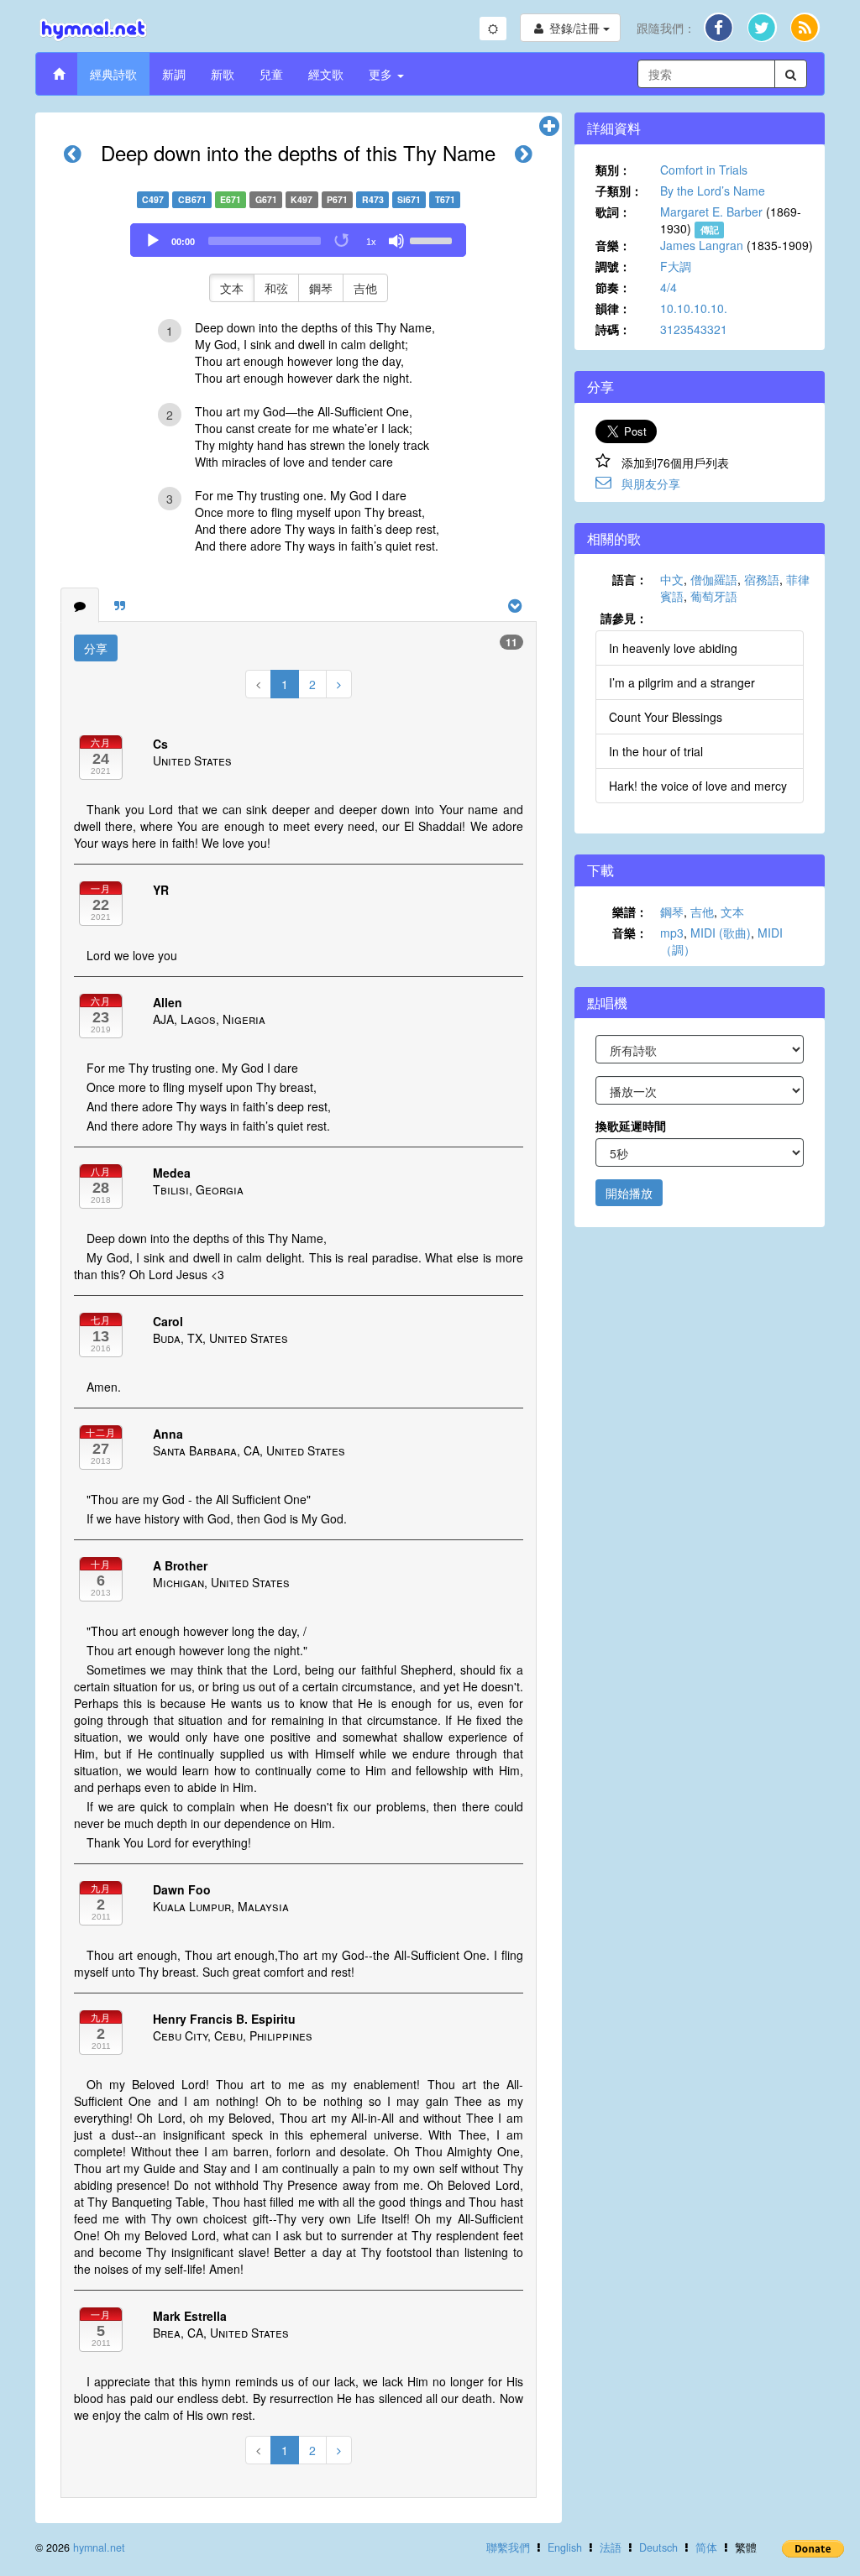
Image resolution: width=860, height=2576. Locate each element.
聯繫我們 (508, 2547)
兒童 (271, 74)
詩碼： (613, 329)
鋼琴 (321, 288)
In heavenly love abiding (673, 648)
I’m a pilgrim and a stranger (682, 682)
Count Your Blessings (666, 717)
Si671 (409, 199)
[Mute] (396, 241)
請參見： (624, 618)
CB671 (192, 199)
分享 (96, 648)
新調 (174, 74)
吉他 (365, 288)
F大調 (676, 266)
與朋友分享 (651, 483)
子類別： (619, 191)
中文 (672, 579)
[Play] (153, 241)
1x (371, 242)
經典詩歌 (113, 74)
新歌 (223, 74)
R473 (373, 199)
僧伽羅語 (714, 579)
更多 (382, 74)
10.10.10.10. (694, 308)
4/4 (669, 287)
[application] (298, 240)
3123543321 (694, 329)
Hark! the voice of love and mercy (698, 786)
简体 (706, 2547)
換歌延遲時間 (631, 1126)
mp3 (672, 933)
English (565, 2547)
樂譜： (630, 912)
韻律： (613, 308)
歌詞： (613, 212)
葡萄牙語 (714, 596)
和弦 (276, 288)
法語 (611, 2547)
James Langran (702, 245)
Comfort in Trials (704, 170)
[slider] (433, 239)
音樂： (613, 245)
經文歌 (326, 74)
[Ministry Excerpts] (120, 605)
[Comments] (80, 605)
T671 (445, 199)
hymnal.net (99, 2547)
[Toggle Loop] (343, 241)
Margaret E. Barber (711, 212)
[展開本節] (549, 127)
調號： (613, 266)
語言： (630, 579)
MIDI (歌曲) (721, 933)
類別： (613, 170)
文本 (232, 288)
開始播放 (629, 1193)
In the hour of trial (656, 751)
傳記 (710, 230)
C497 (153, 199)
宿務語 (762, 579)
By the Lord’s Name (713, 191)
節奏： (613, 287)
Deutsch (658, 2547)
